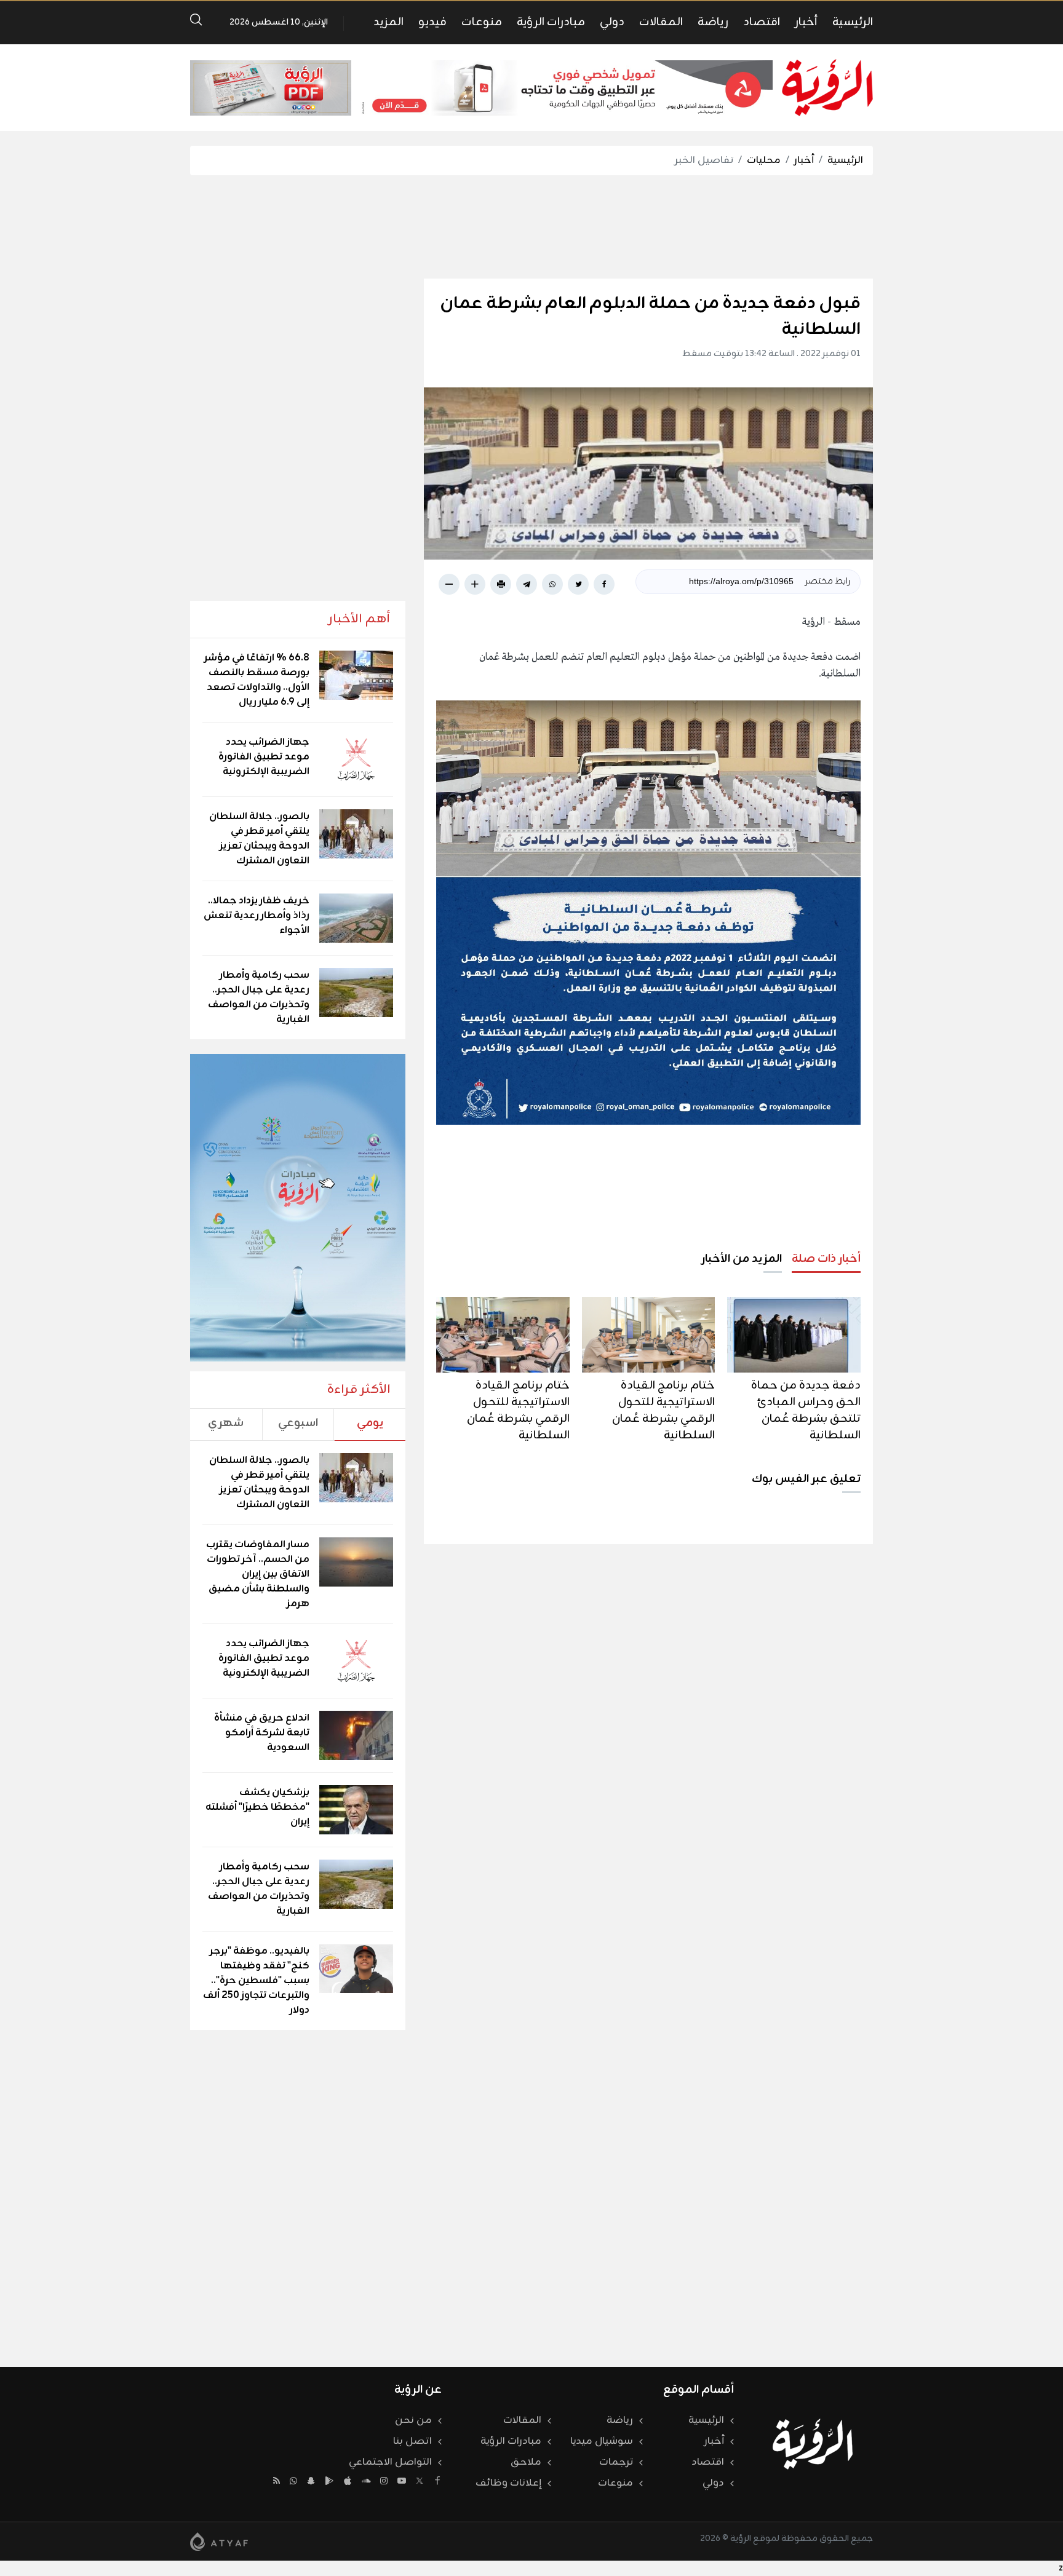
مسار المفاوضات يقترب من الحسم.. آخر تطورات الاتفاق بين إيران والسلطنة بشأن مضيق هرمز (258, 1574)
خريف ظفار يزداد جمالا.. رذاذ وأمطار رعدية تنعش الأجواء (257, 916)
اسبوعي (298, 1423)
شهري (226, 1423)
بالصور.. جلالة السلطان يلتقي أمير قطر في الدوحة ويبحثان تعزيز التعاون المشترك (259, 839)
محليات (764, 161)
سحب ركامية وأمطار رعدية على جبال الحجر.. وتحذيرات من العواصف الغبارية (259, 997)
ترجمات (616, 2462)
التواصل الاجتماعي (390, 2462)
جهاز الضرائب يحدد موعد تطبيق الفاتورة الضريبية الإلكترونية (264, 757)
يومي (370, 1423)
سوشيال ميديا (602, 2441)
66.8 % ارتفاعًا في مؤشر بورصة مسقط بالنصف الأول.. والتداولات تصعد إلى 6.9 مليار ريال (257, 680)
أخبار (806, 22)
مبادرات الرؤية (551, 22)
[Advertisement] (531, 227)
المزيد (388, 22)
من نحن (413, 2420)
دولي (612, 22)
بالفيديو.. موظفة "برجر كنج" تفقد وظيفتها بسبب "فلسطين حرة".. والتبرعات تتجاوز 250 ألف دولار (256, 1981)
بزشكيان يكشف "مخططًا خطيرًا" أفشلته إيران (257, 1807)
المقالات (661, 22)
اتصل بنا (412, 2441)
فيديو (432, 22)
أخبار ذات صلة (826, 1259)
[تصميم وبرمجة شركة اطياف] (219, 2542)
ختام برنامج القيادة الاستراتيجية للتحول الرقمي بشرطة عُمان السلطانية (663, 1410)
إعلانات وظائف (508, 2483)
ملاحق (526, 2462)
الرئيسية (853, 22)
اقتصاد (762, 22)
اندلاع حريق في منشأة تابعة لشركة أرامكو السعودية (262, 1733)
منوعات (482, 22)
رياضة (713, 22)
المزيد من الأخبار (742, 1259)
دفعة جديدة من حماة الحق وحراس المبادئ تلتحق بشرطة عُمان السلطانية (806, 1410)
